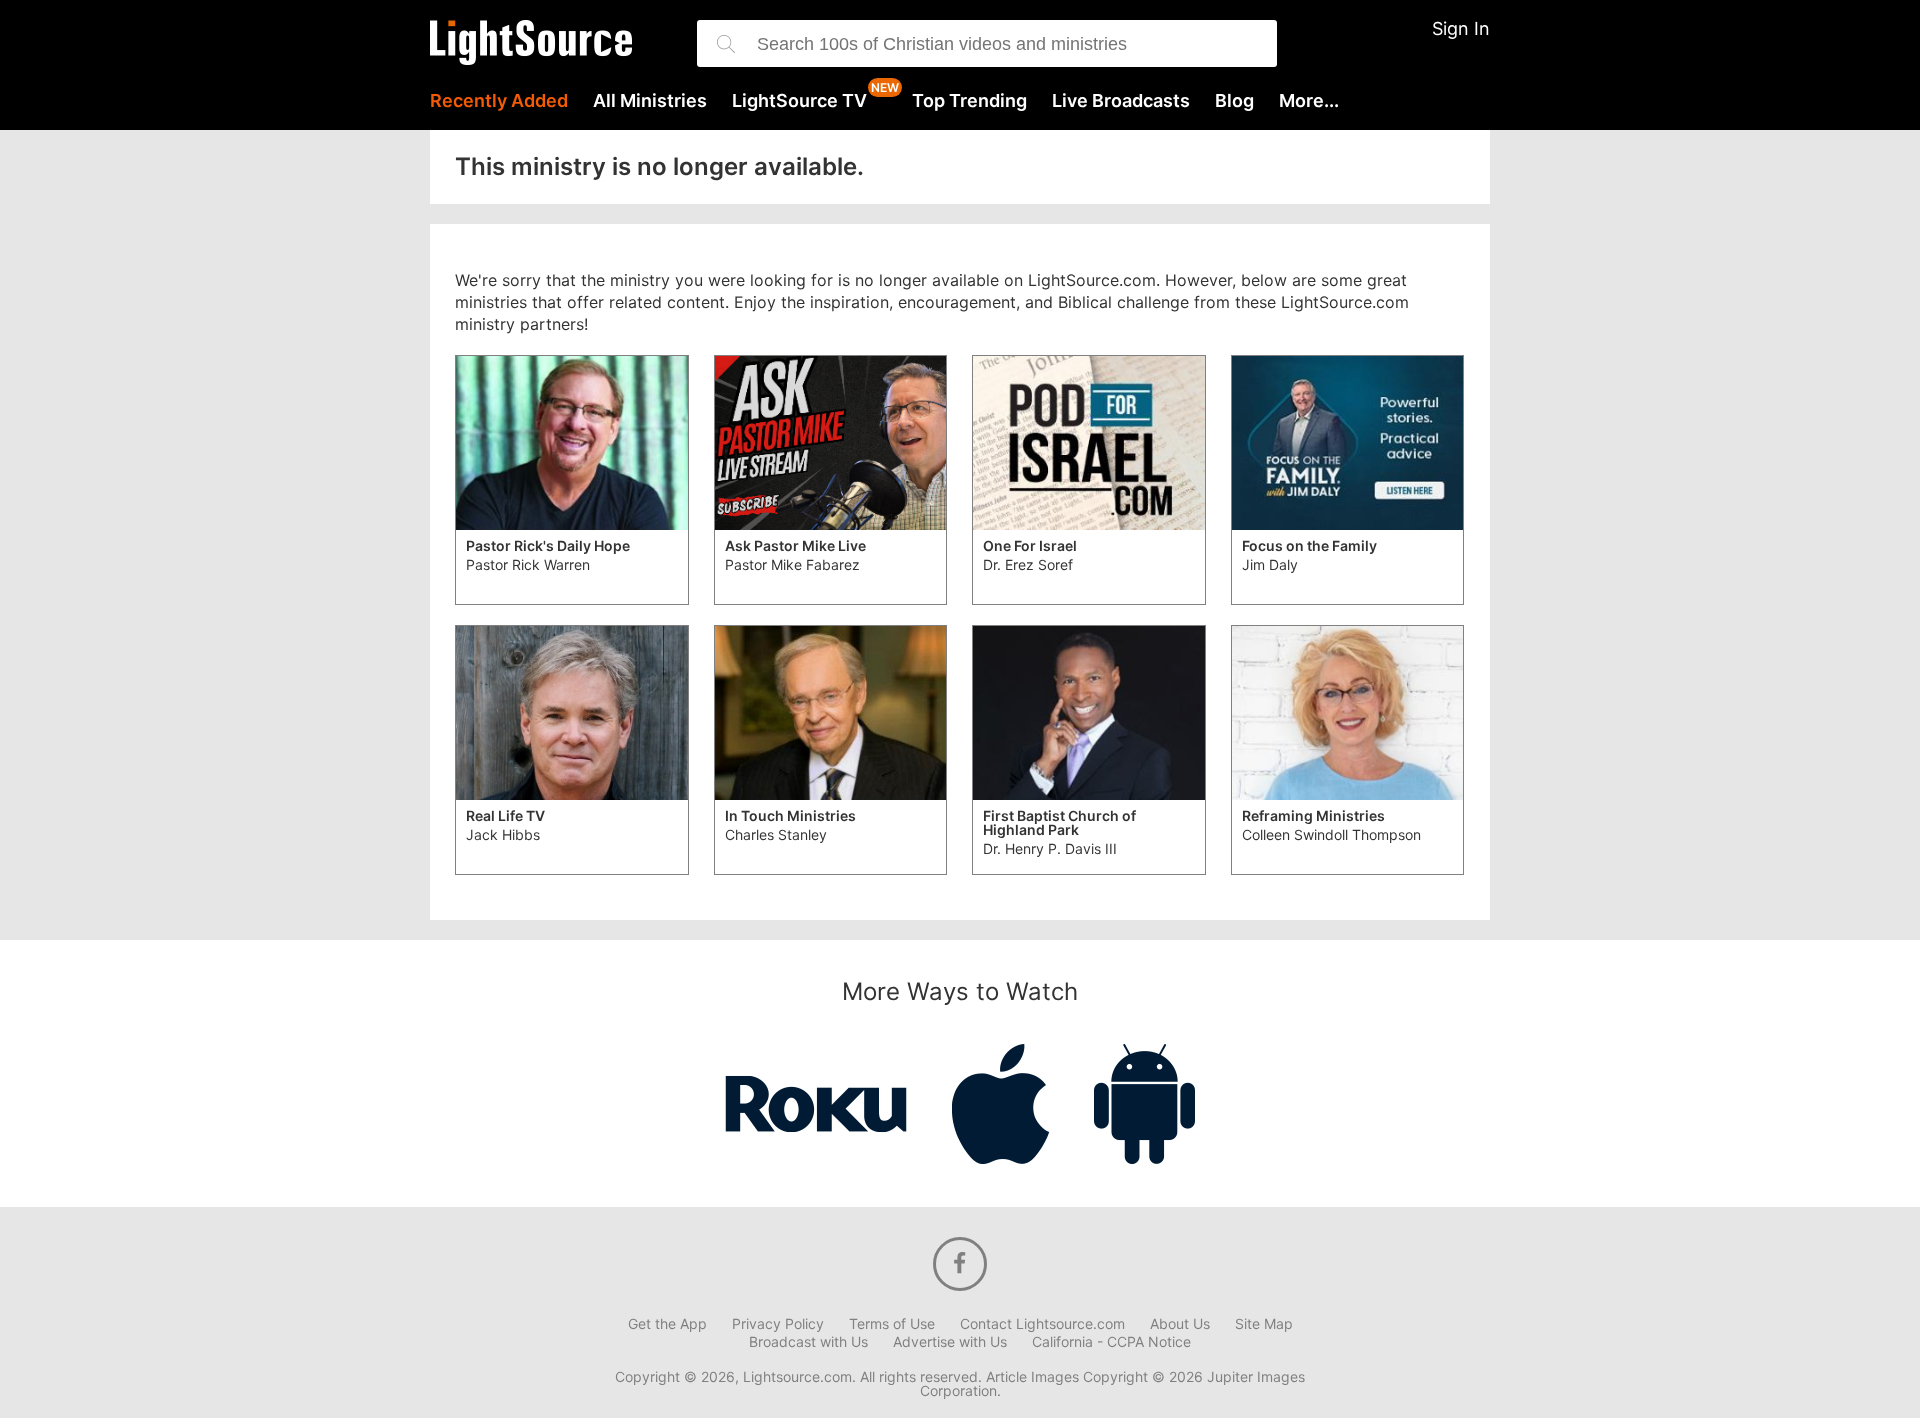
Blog (1234, 101)
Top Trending (969, 101)
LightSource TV (799, 101)
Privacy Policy (778, 1324)
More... (1309, 101)
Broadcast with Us (808, 1342)
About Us (1180, 1324)
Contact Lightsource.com (1042, 1324)
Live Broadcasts (1121, 101)
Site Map (1264, 1324)
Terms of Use (892, 1324)
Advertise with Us (950, 1342)
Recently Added (499, 101)
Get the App (667, 1324)
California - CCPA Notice (1111, 1342)
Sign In (1461, 28)
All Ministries (650, 101)
